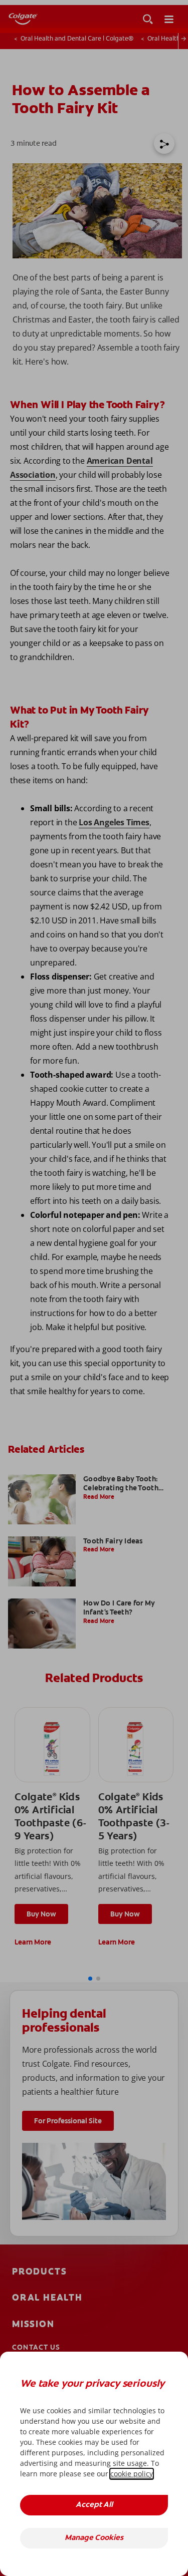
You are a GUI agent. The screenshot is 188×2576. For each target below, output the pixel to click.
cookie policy (132, 2474)
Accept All (94, 2505)
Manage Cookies (94, 2538)
